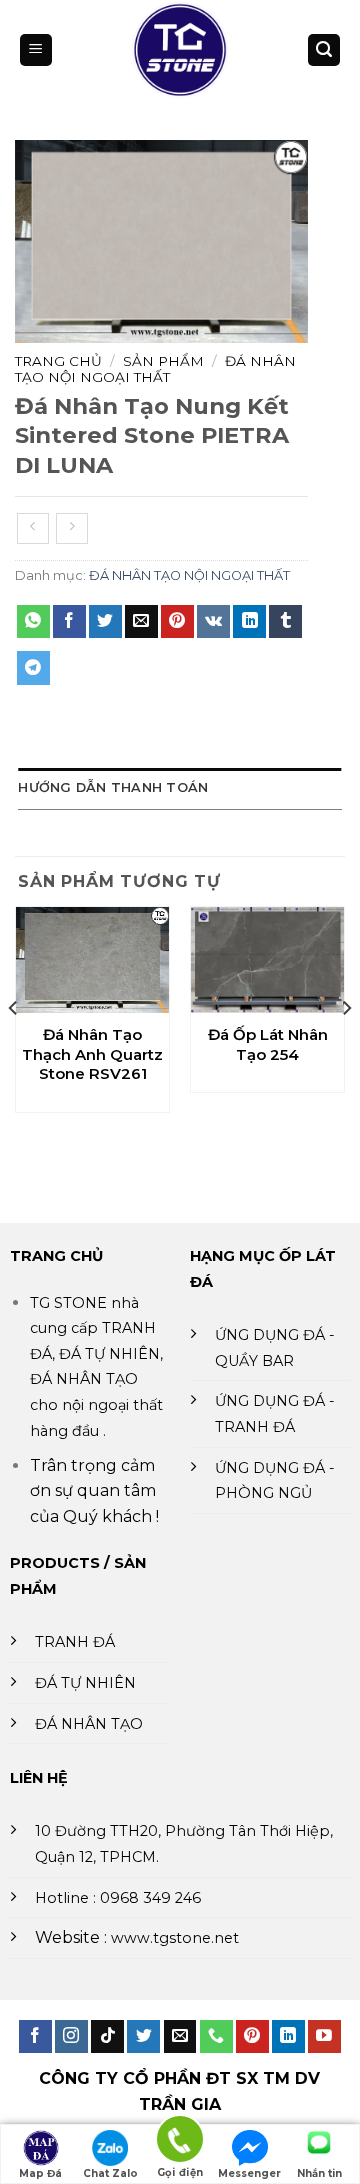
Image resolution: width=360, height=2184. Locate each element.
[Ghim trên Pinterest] (177, 622)
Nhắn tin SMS (319, 2175)
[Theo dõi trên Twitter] (143, 2037)
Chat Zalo (110, 2173)
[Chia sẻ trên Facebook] (69, 622)
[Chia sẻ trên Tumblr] (285, 622)
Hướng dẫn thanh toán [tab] (113, 787)
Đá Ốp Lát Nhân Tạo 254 (268, 1044)
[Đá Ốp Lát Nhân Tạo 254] (267, 960)
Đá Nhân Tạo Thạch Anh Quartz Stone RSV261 (92, 1054)
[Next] (346, 1047)
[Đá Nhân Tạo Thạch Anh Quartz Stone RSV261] (92, 960)
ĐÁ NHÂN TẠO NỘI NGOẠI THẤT (155, 369)
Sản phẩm (163, 361)
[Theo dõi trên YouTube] (324, 2037)
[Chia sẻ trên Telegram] (33, 668)
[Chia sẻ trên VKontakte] (213, 622)
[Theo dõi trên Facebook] (35, 2037)
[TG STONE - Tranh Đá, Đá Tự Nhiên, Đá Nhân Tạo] (180, 50)
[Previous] (14, 1047)
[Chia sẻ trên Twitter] (105, 622)
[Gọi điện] (180, 2142)
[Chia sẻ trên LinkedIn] (249, 622)
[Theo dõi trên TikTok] (107, 2037)
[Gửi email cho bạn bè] (141, 622)
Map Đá (40, 2173)
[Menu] (36, 50)
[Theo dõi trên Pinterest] (252, 2037)
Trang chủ (58, 361)
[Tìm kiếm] (324, 50)
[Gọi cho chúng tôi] (216, 2037)
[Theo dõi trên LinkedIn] (288, 2037)
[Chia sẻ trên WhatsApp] (33, 622)
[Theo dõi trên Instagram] (71, 2037)
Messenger (249, 2173)
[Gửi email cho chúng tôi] (180, 2037)
